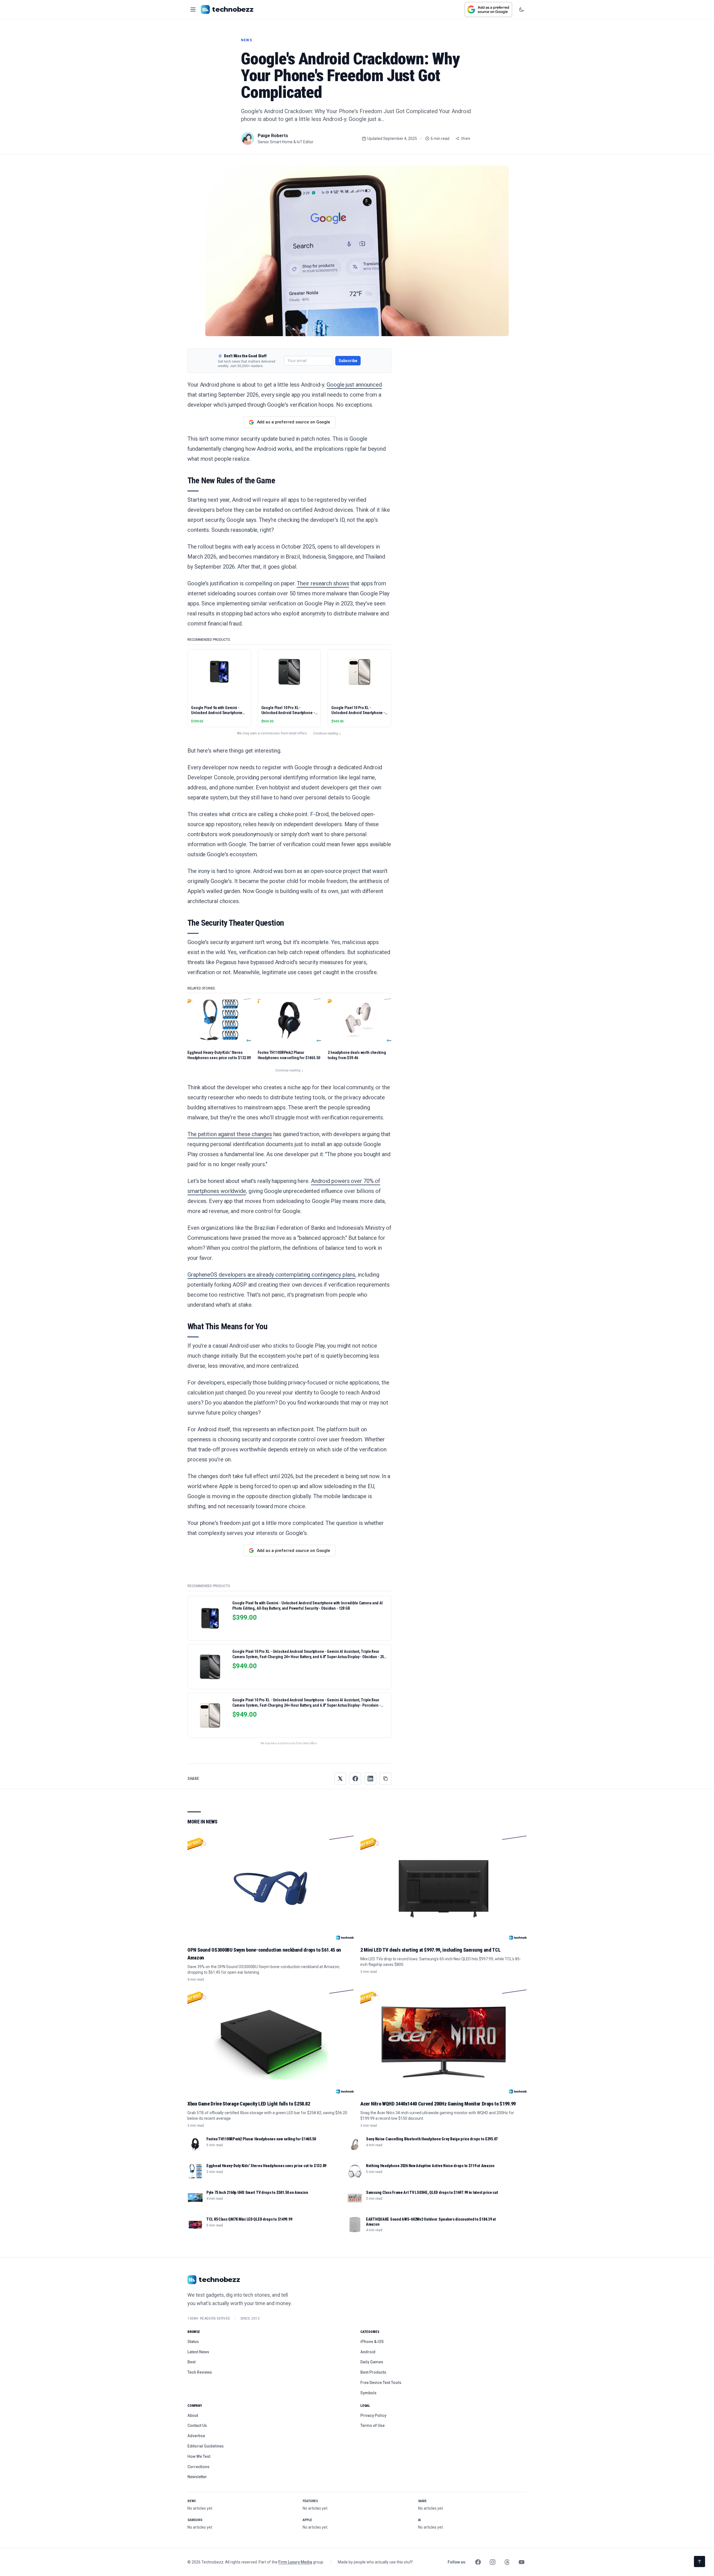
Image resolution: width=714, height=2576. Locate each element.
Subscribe (348, 361)
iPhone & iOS (372, 2342)
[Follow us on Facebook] (478, 2562)
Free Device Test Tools (381, 2383)
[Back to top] (699, 2562)
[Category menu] (193, 9)
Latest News (198, 2352)
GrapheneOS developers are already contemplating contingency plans (271, 1275)
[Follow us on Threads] (507, 2562)
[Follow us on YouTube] (522, 2562)
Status (193, 2342)
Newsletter (197, 2477)
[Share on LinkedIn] (370, 1779)
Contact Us (197, 2425)
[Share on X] (340, 1779)
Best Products (373, 2372)
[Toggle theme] (522, 9)
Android (368, 2352)
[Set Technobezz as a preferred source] (488, 9)
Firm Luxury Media (295, 2562)
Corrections (198, 2467)
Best (191, 2362)
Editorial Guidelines (206, 2446)
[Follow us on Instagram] (493, 2562)
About (193, 2415)
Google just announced (354, 385)
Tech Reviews (200, 2372)
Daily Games (372, 2362)
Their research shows (323, 583)
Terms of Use (372, 2425)
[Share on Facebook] (355, 1779)
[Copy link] (385, 1779)
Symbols (368, 2393)
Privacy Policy (373, 2415)
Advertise (196, 2436)
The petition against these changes (230, 1134)
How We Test (199, 2456)
